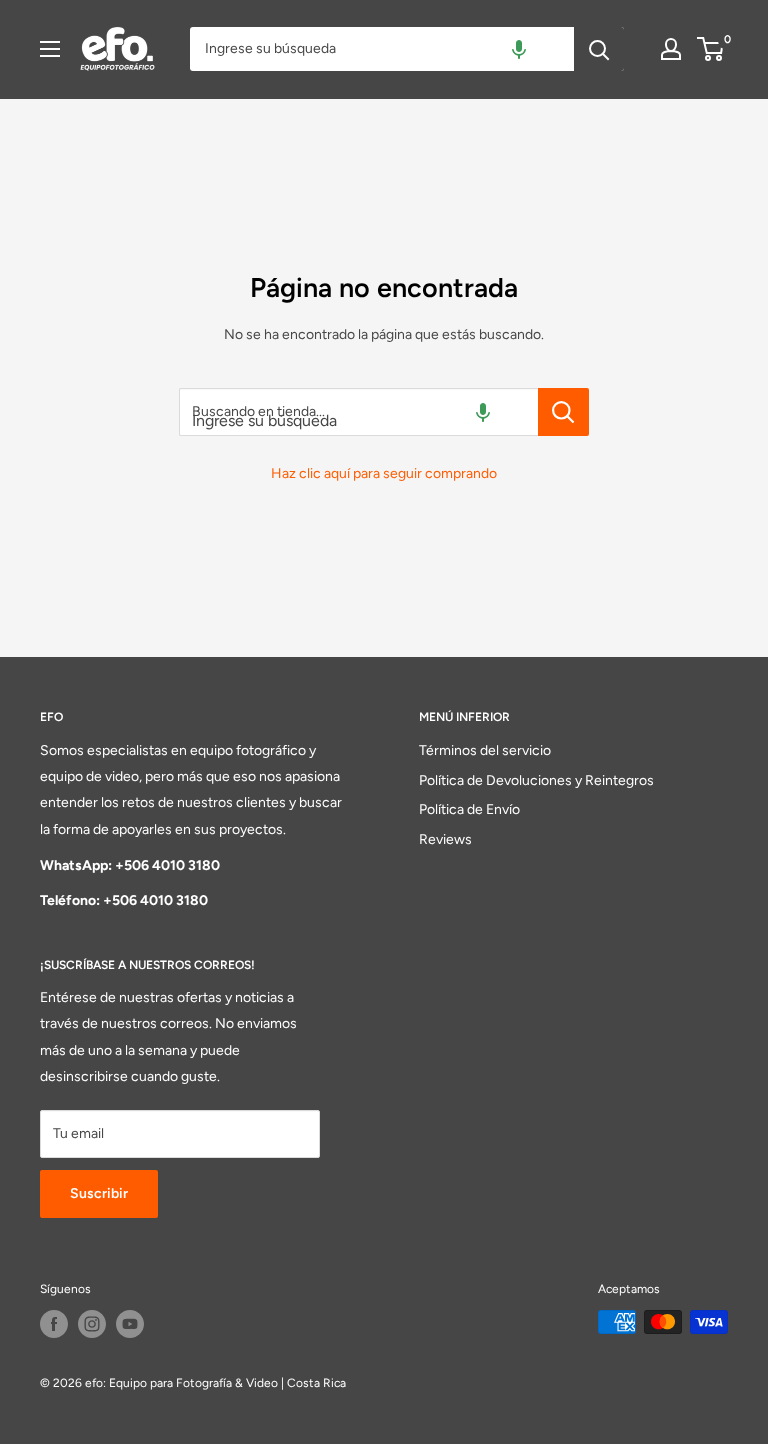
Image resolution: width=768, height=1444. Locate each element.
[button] (519, 49)
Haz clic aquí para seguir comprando (384, 473)
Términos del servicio (485, 750)
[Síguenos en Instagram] (92, 1324)
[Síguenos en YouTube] (130, 1324)
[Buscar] (599, 49)
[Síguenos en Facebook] (54, 1324)
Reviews (445, 839)
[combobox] (382, 49)
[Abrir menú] (50, 49)
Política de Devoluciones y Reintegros (536, 780)
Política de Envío (469, 809)
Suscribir (99, 1193)
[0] (711, 49)
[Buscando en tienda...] (563, 412)
